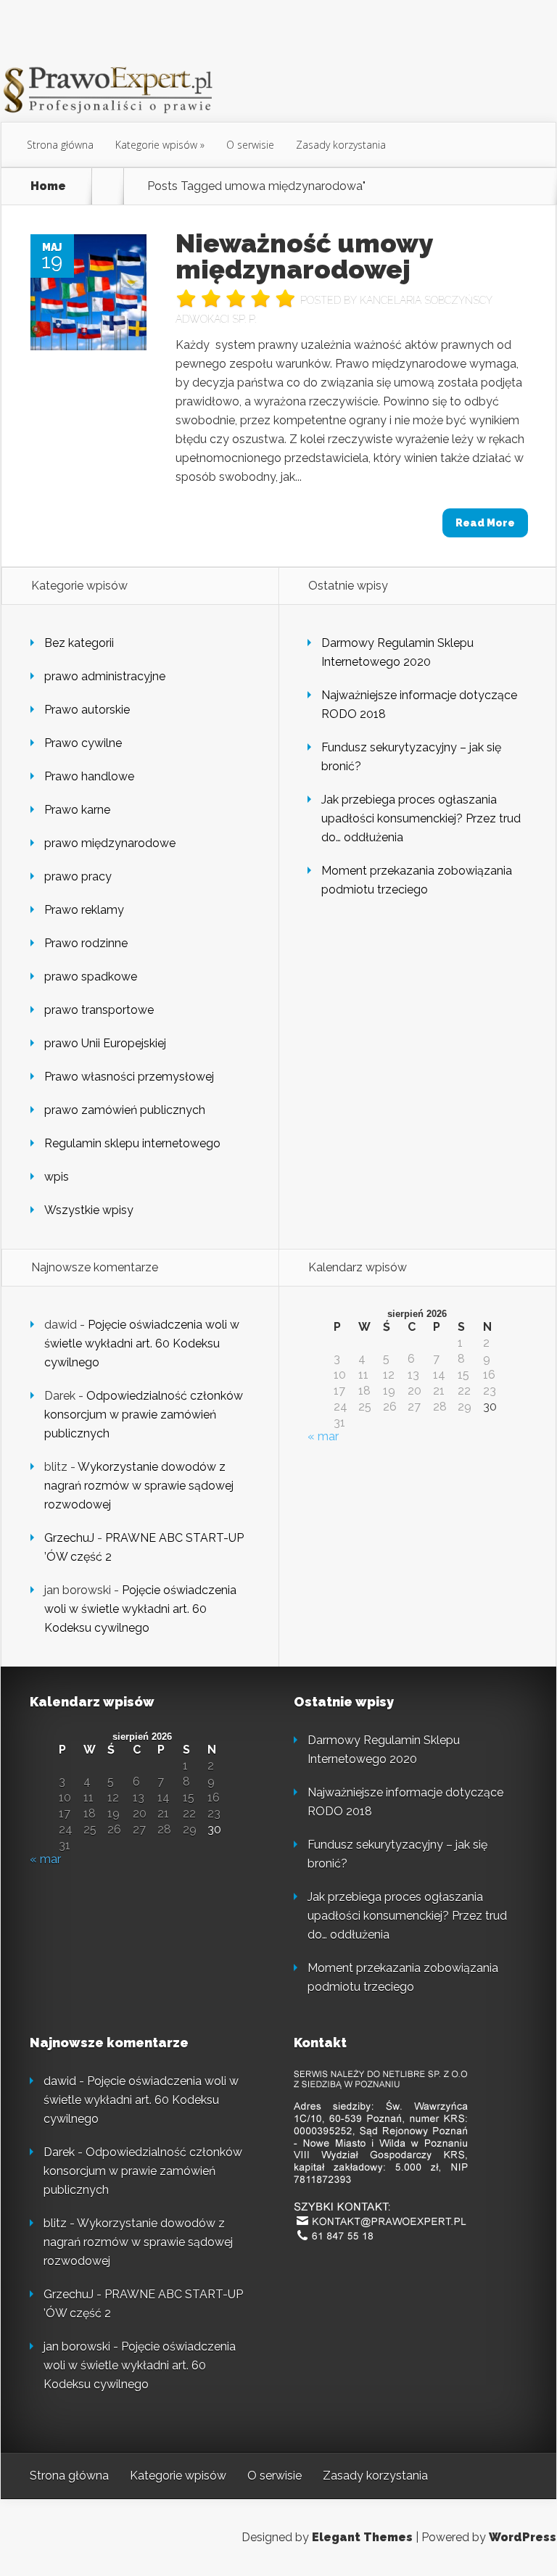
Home (48, 186)
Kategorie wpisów (156, 145)
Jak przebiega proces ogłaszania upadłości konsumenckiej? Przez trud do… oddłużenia (421, 818)
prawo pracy (78, 876)
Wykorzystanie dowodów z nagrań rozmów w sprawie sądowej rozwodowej (139, 1486)
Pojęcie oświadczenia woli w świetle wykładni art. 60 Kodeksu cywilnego (142, 1343)
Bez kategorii (79, 643)
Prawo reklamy (84, 910)
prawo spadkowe (91, 977)
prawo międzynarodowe (110, 843)
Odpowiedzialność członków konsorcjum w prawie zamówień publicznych (144, 1415)
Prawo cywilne (83, 743)
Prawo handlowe (89, 776)
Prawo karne (77, 810)
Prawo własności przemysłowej (129, 1077)
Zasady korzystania (341, 145)
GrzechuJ (69, 1538)
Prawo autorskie (87, 710)
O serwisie (250, 145)
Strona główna (60, 145)
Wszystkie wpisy (89, 1210)
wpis (57, 1177)
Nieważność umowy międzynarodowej (304, 256)
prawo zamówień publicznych (125, 1110)
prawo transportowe (99, 1010)
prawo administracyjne (105, 676)
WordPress (523, 2537)
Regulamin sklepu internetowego (132, 1143)
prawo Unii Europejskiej (105, 1043)
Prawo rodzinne (86, 943)
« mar (323, 1436)
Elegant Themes (362, 2537)
